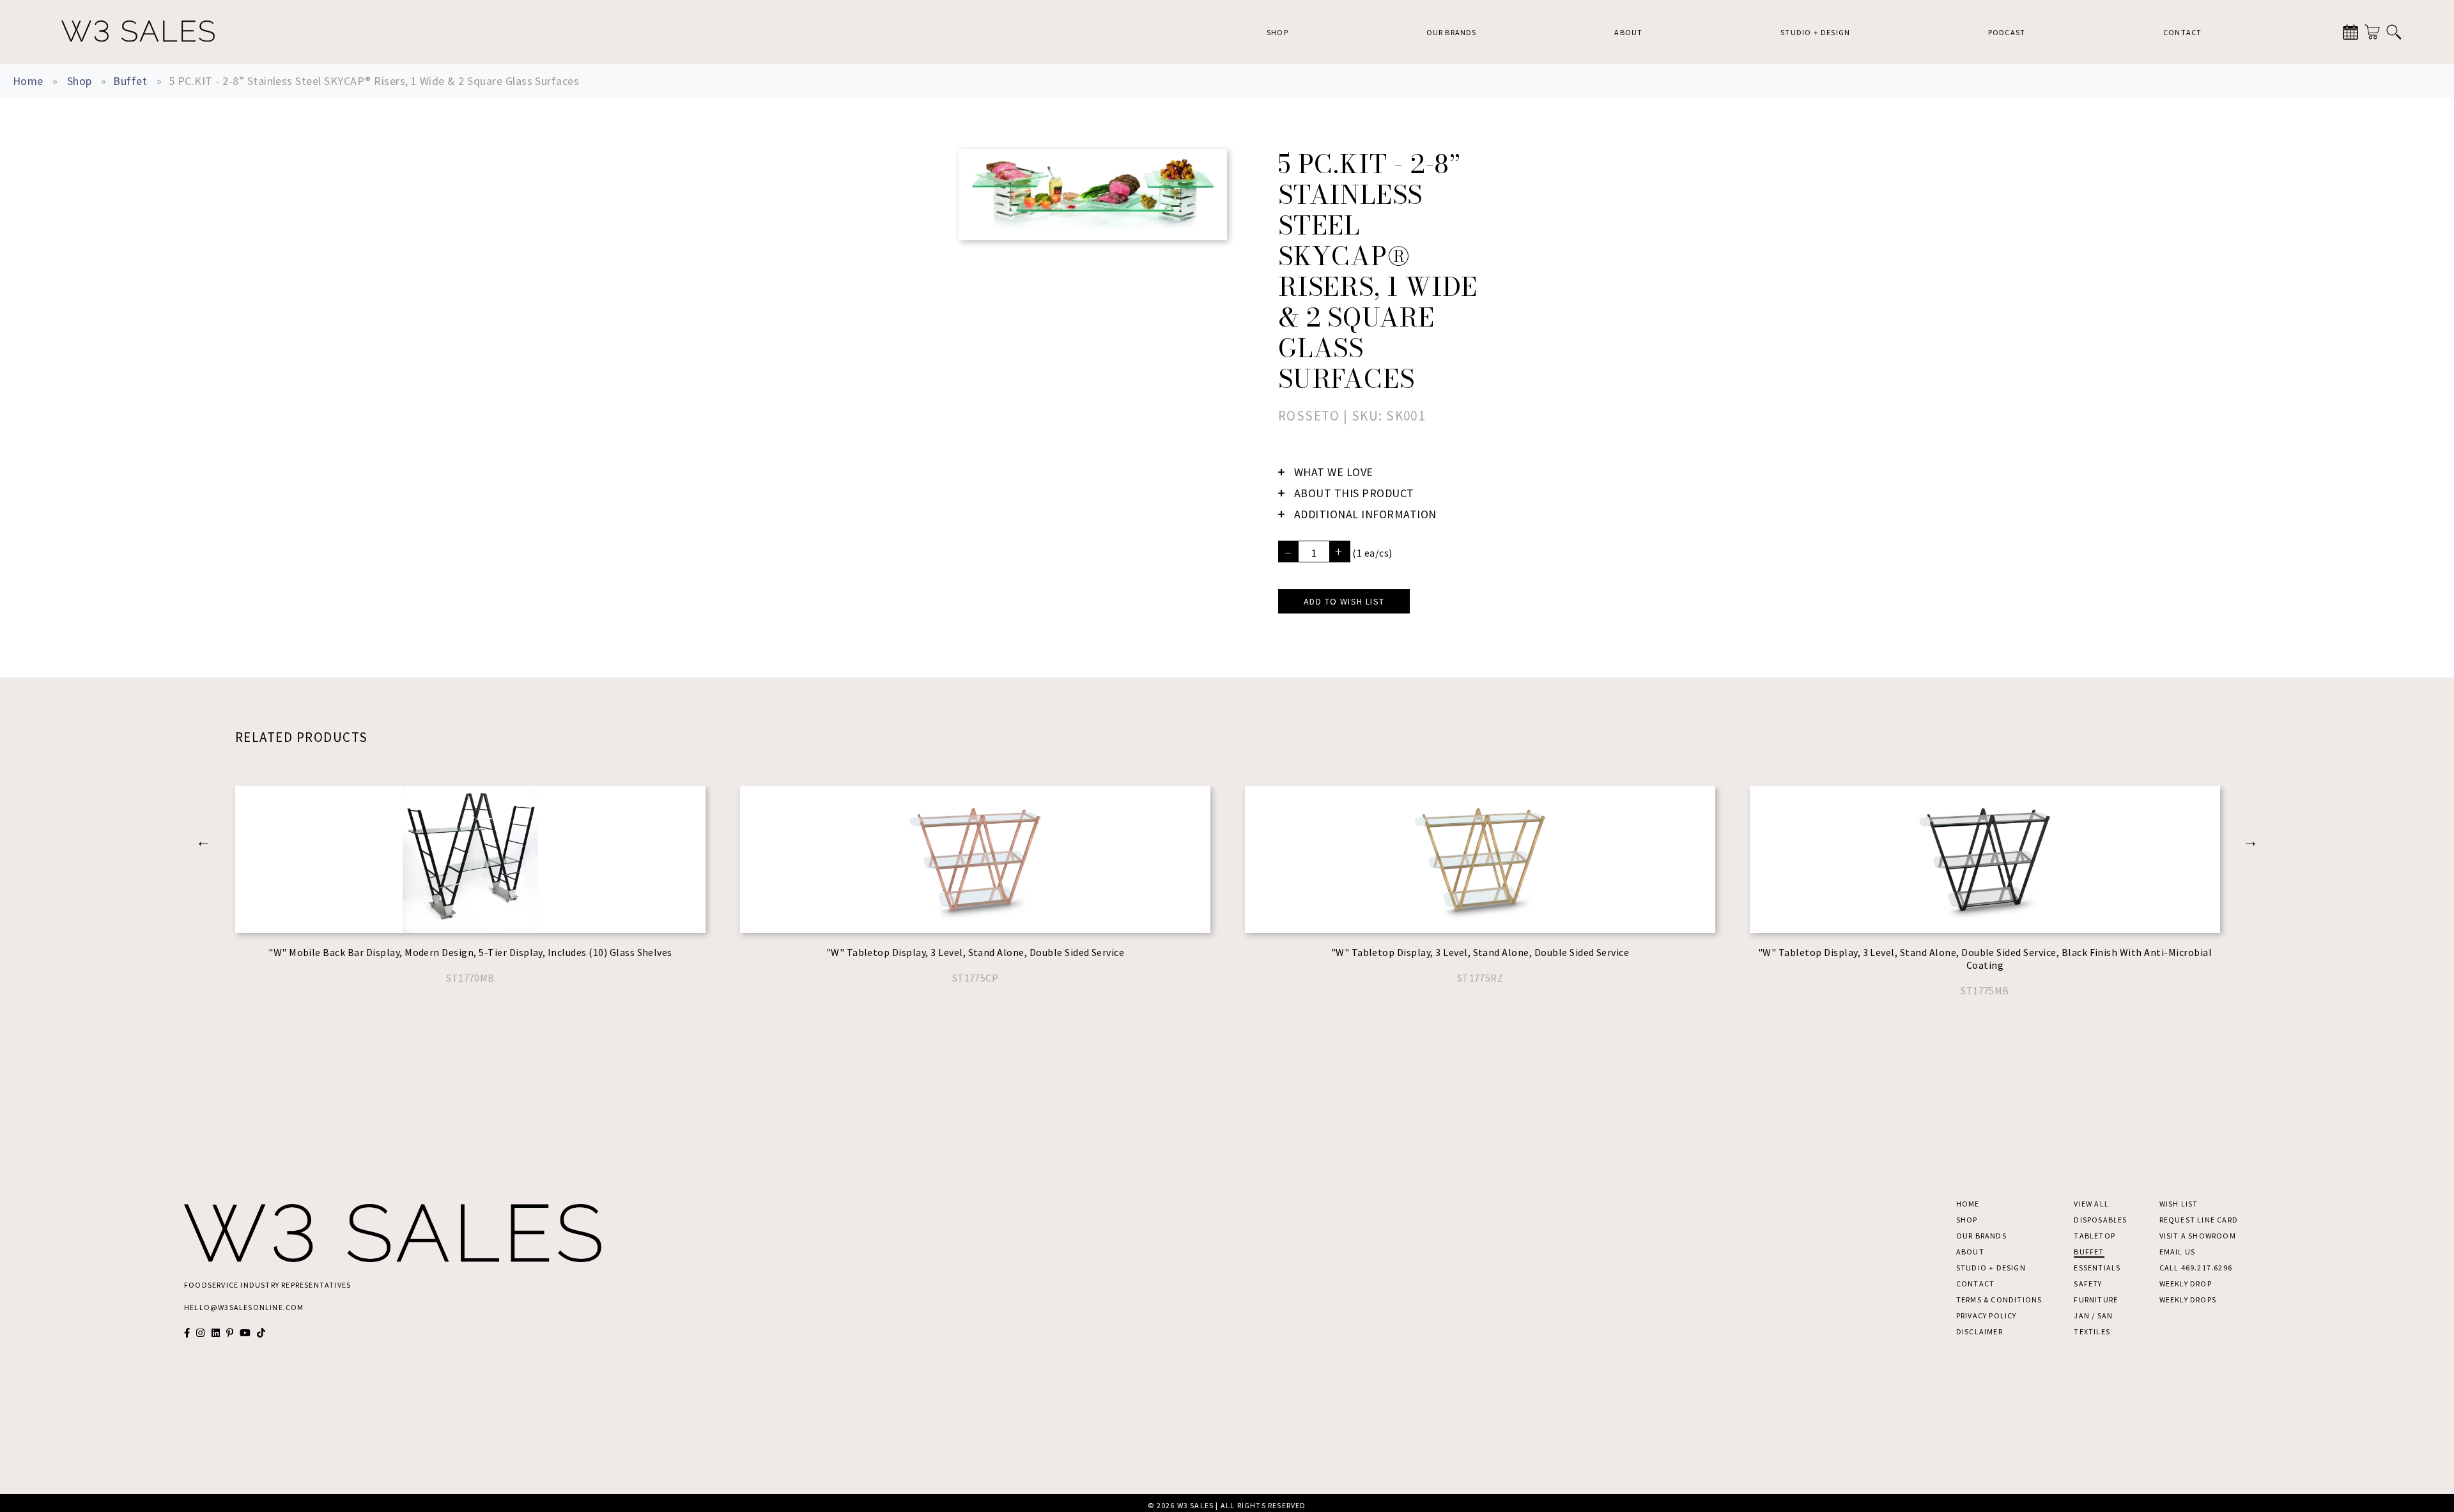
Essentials (2097, 1268)
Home (28, 81)
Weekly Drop (2186, 1284)
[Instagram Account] (200, 1333)
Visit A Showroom (2198, 1236)
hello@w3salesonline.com (244, 1307)
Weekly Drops (2188, 1300)
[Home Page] (138, 32)
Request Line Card (2199, 1220)
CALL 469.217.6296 (2196, 1268)
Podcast (2007, 32)
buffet (130, 81)
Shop (1277, 32)
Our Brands (1452, 32)
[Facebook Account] (187, 1333)
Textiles (2092, 1331)
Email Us (2178, 1252)
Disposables (2100, 1220)
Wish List (2179, 1204)
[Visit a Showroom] (2350, 32)
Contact (2182, 32)
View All (2091, 1204)
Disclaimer (1979, 1331)
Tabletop (2095, 1236)
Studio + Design (1815, 32)
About (1628, 32)
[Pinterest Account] (230, 1333)
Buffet (2089, 1252)
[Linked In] (216, 1333)
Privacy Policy (1987, 1315)
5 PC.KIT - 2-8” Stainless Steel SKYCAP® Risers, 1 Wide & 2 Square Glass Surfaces (374, 81)
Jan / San (2093, 1315)
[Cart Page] (2372, 32)
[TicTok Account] (261, 1333)
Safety (2088, 1284)
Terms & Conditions (1999, 1300)
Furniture (2096, 1300)
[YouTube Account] (245, 1333)
